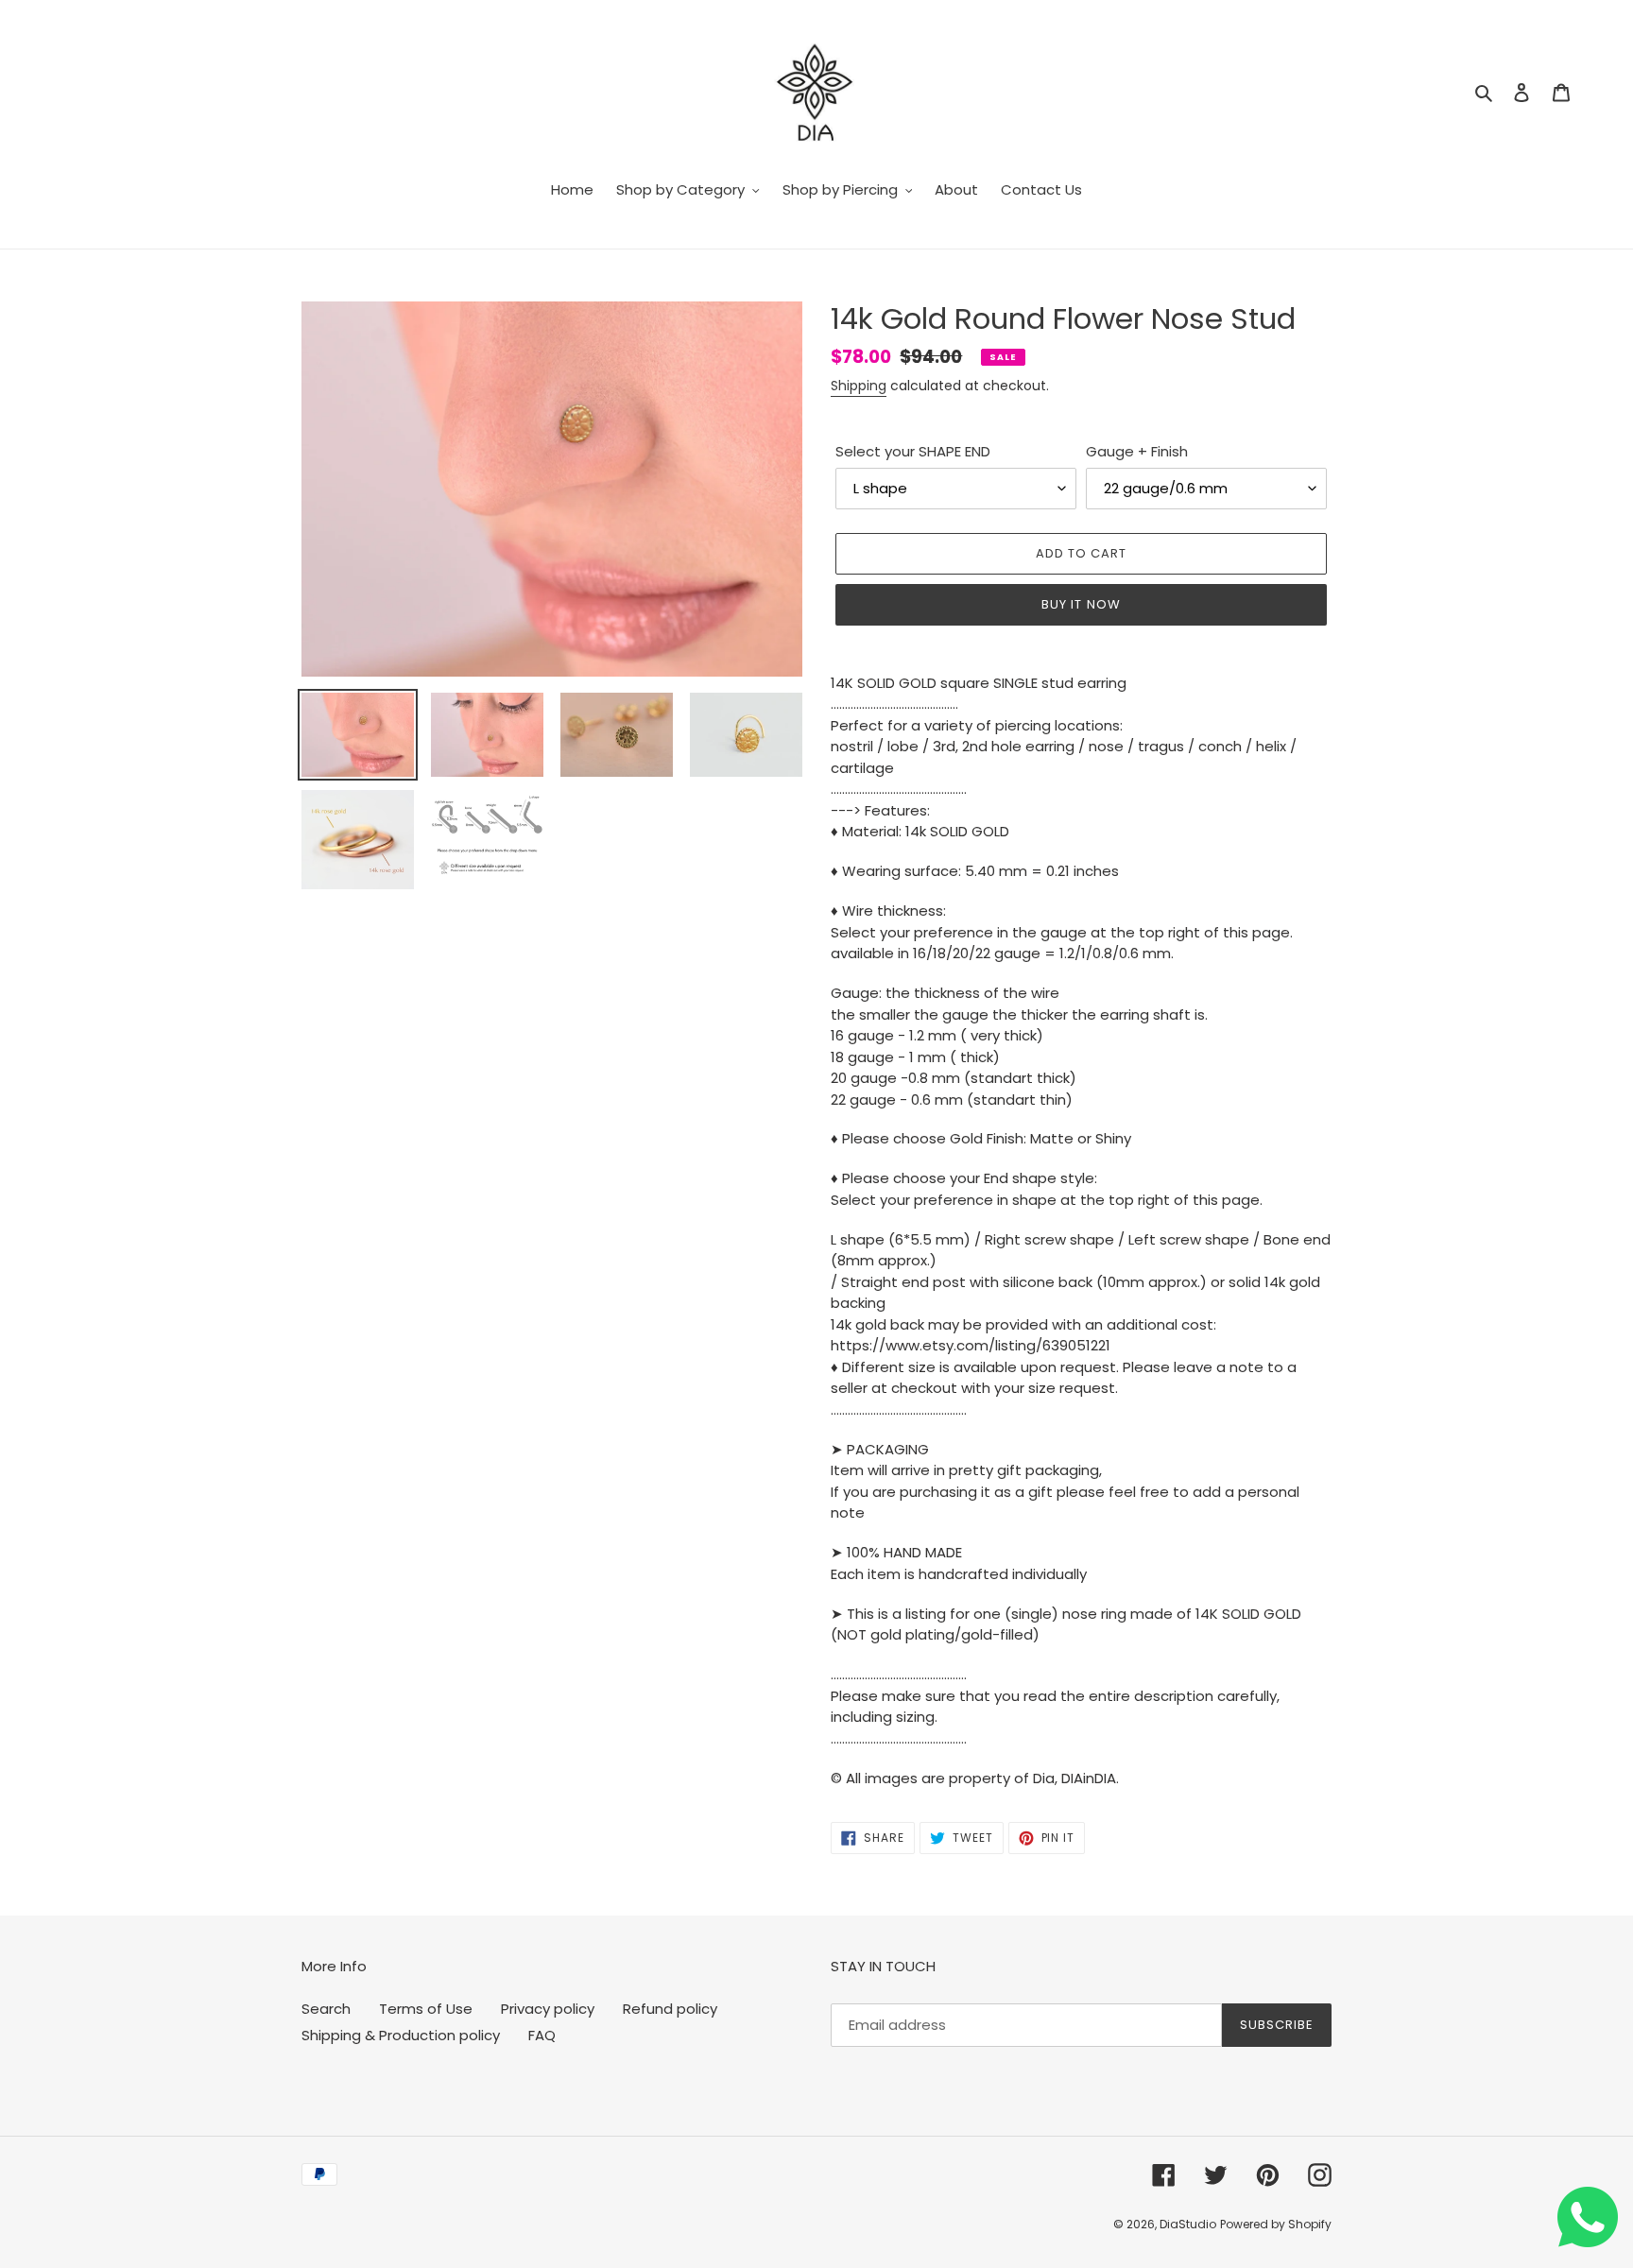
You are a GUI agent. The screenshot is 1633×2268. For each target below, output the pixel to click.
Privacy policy (548, 2009)
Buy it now (1081, 604)
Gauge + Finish (1137, 451)
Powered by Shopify (1276, 2224)
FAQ (542, 2035)
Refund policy (670, 2009)
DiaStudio (1188, 2224)
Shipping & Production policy (401, 2035)
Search (326, 2009)
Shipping (859, 386)
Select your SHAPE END (913, 451)
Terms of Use (426, 2009)
